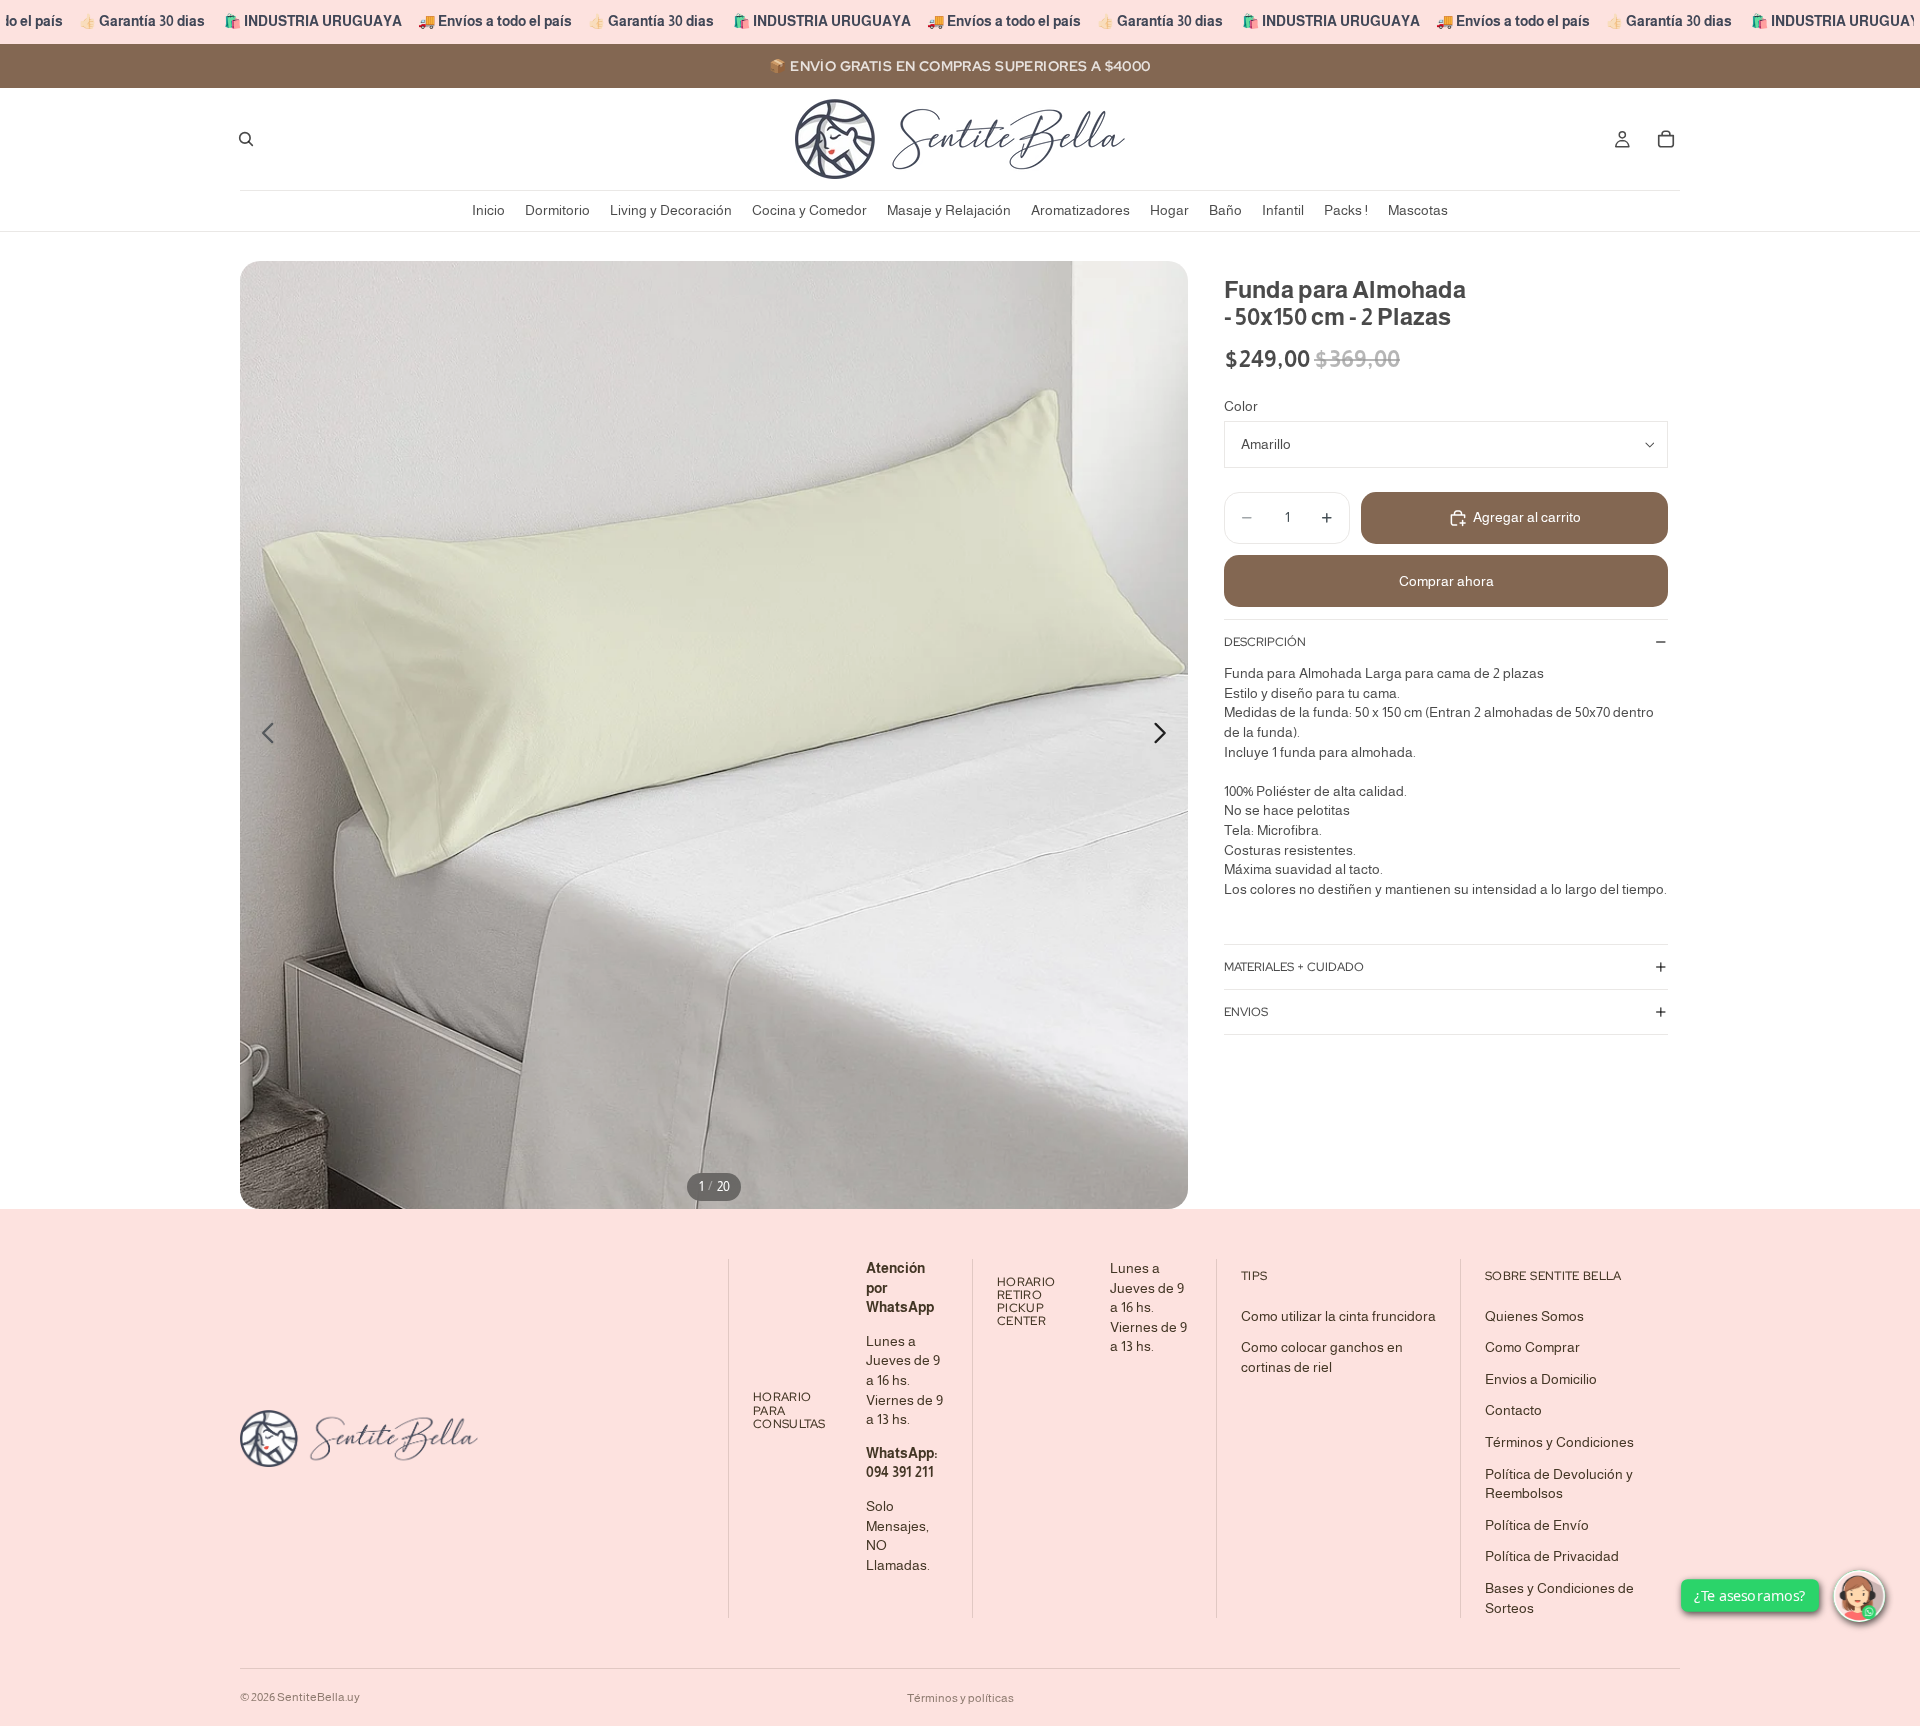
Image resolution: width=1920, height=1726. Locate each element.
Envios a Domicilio (1541, 1379)
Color (1241, 406)
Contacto (1513, 1411)
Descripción (1265, 642)
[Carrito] (1666, 139)
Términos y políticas (960, 1698)
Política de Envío (1537, 1525)
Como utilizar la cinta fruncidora (1338, 1316)
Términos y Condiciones (1559, 1442)
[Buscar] (246, 139)
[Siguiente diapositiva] (1165, 735)
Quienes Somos (1534, 1316)
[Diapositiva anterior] (262, 735)
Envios (1246, 1012)
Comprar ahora (1446, 581)
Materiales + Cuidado (1294, 967)
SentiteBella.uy (318, 1697)
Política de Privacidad (1552, 1557)
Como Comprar (1532, 1348)
